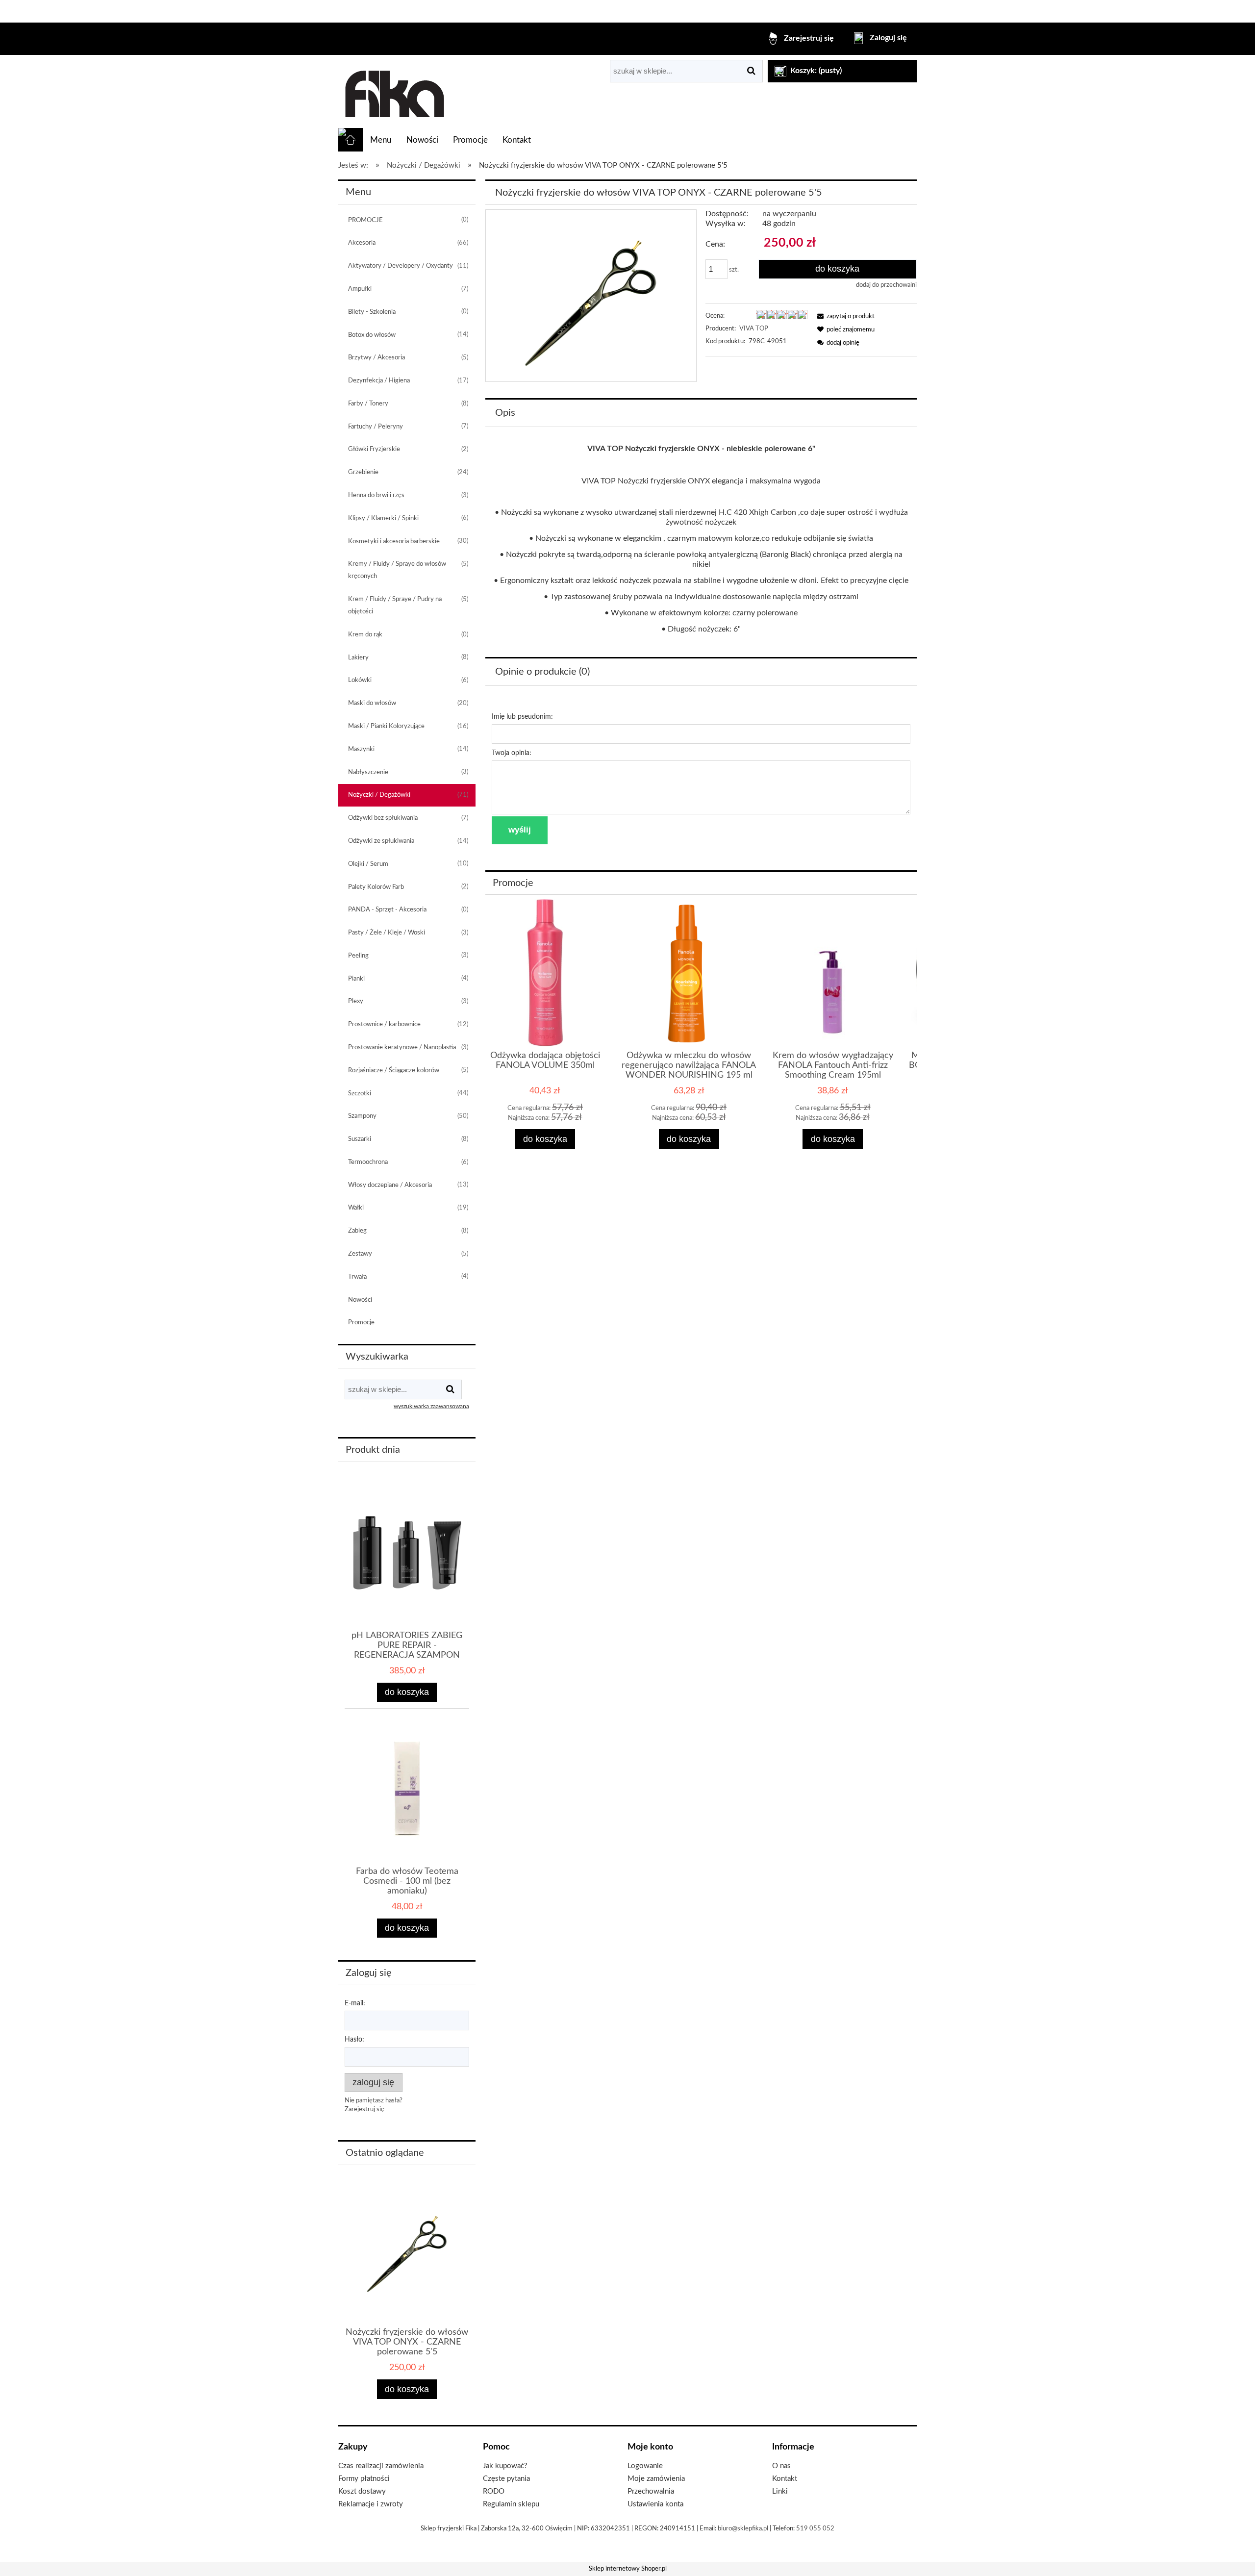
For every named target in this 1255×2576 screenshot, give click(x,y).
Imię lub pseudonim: (522, 717)
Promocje (361, 1323)
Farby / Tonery (368, 404)
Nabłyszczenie (368, 772)
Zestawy (360, 1254)
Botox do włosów (372, 335)
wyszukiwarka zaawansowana (431, 1406)
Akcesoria (362, 243)
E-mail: (355, 2003)
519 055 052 (815, 2529)
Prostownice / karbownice (384, 1024)
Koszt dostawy (362, 2491)
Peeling (358, 956)
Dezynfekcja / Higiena (379, 381)
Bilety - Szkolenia (372, 312)
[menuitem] (381, 140)
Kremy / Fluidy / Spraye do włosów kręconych (397, 570)
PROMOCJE (365, 220)
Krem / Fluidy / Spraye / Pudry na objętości (395, 606)
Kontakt (785, 2479)
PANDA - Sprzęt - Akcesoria (387, 910)
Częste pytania (506, 2479)
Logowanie (645, 2466)
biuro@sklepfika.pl (743, 2529)
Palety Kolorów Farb (376, 887)
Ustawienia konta (655, 2504)
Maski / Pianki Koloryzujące (386, 726)
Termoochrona (368, 1162)
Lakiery (358, 658)
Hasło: (354, 2040)
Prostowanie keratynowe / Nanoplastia (402, 1048)
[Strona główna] (393, 92)
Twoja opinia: (512, 753)
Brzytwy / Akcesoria (376, 358)
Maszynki (361, 749)
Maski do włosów (372, 703)
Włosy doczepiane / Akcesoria (390, 1185)
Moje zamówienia (656, 2479)
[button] (844, 316)
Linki (780, 2491)
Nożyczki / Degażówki (379, 795)
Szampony (362, 1116)
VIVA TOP (754, 329)
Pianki (356, 979)
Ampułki (360, 289)
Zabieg (357, 1231)
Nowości (360, 1300)
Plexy (356, 1001)
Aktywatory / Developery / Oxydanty (401, 266)
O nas (781, 2466)
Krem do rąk (365, 635)
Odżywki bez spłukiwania (383, 818)
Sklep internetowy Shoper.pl (628, 2569)
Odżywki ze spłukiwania (381, 841)
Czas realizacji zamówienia (381, 2466)
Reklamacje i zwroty (371, 2504)
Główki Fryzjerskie (374, 449)
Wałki (356, 1208)
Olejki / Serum (368, 864)
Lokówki (360, 680)
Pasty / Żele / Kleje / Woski (387, 933)
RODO (494, 2491)
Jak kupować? (505, 2466)
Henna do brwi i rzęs (376, 495)
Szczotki (360, 1094)
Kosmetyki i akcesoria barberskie (394, 542)
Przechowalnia (651, 2491)
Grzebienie (363, 472)
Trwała (357, 1277)
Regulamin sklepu (511, 2504)
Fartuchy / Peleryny (376, 427)
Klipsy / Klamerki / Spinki (383, 518)
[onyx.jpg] (591, 295)
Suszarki (360, 1139)
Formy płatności (364, 2479)
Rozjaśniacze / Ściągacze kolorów (394, 1071)
